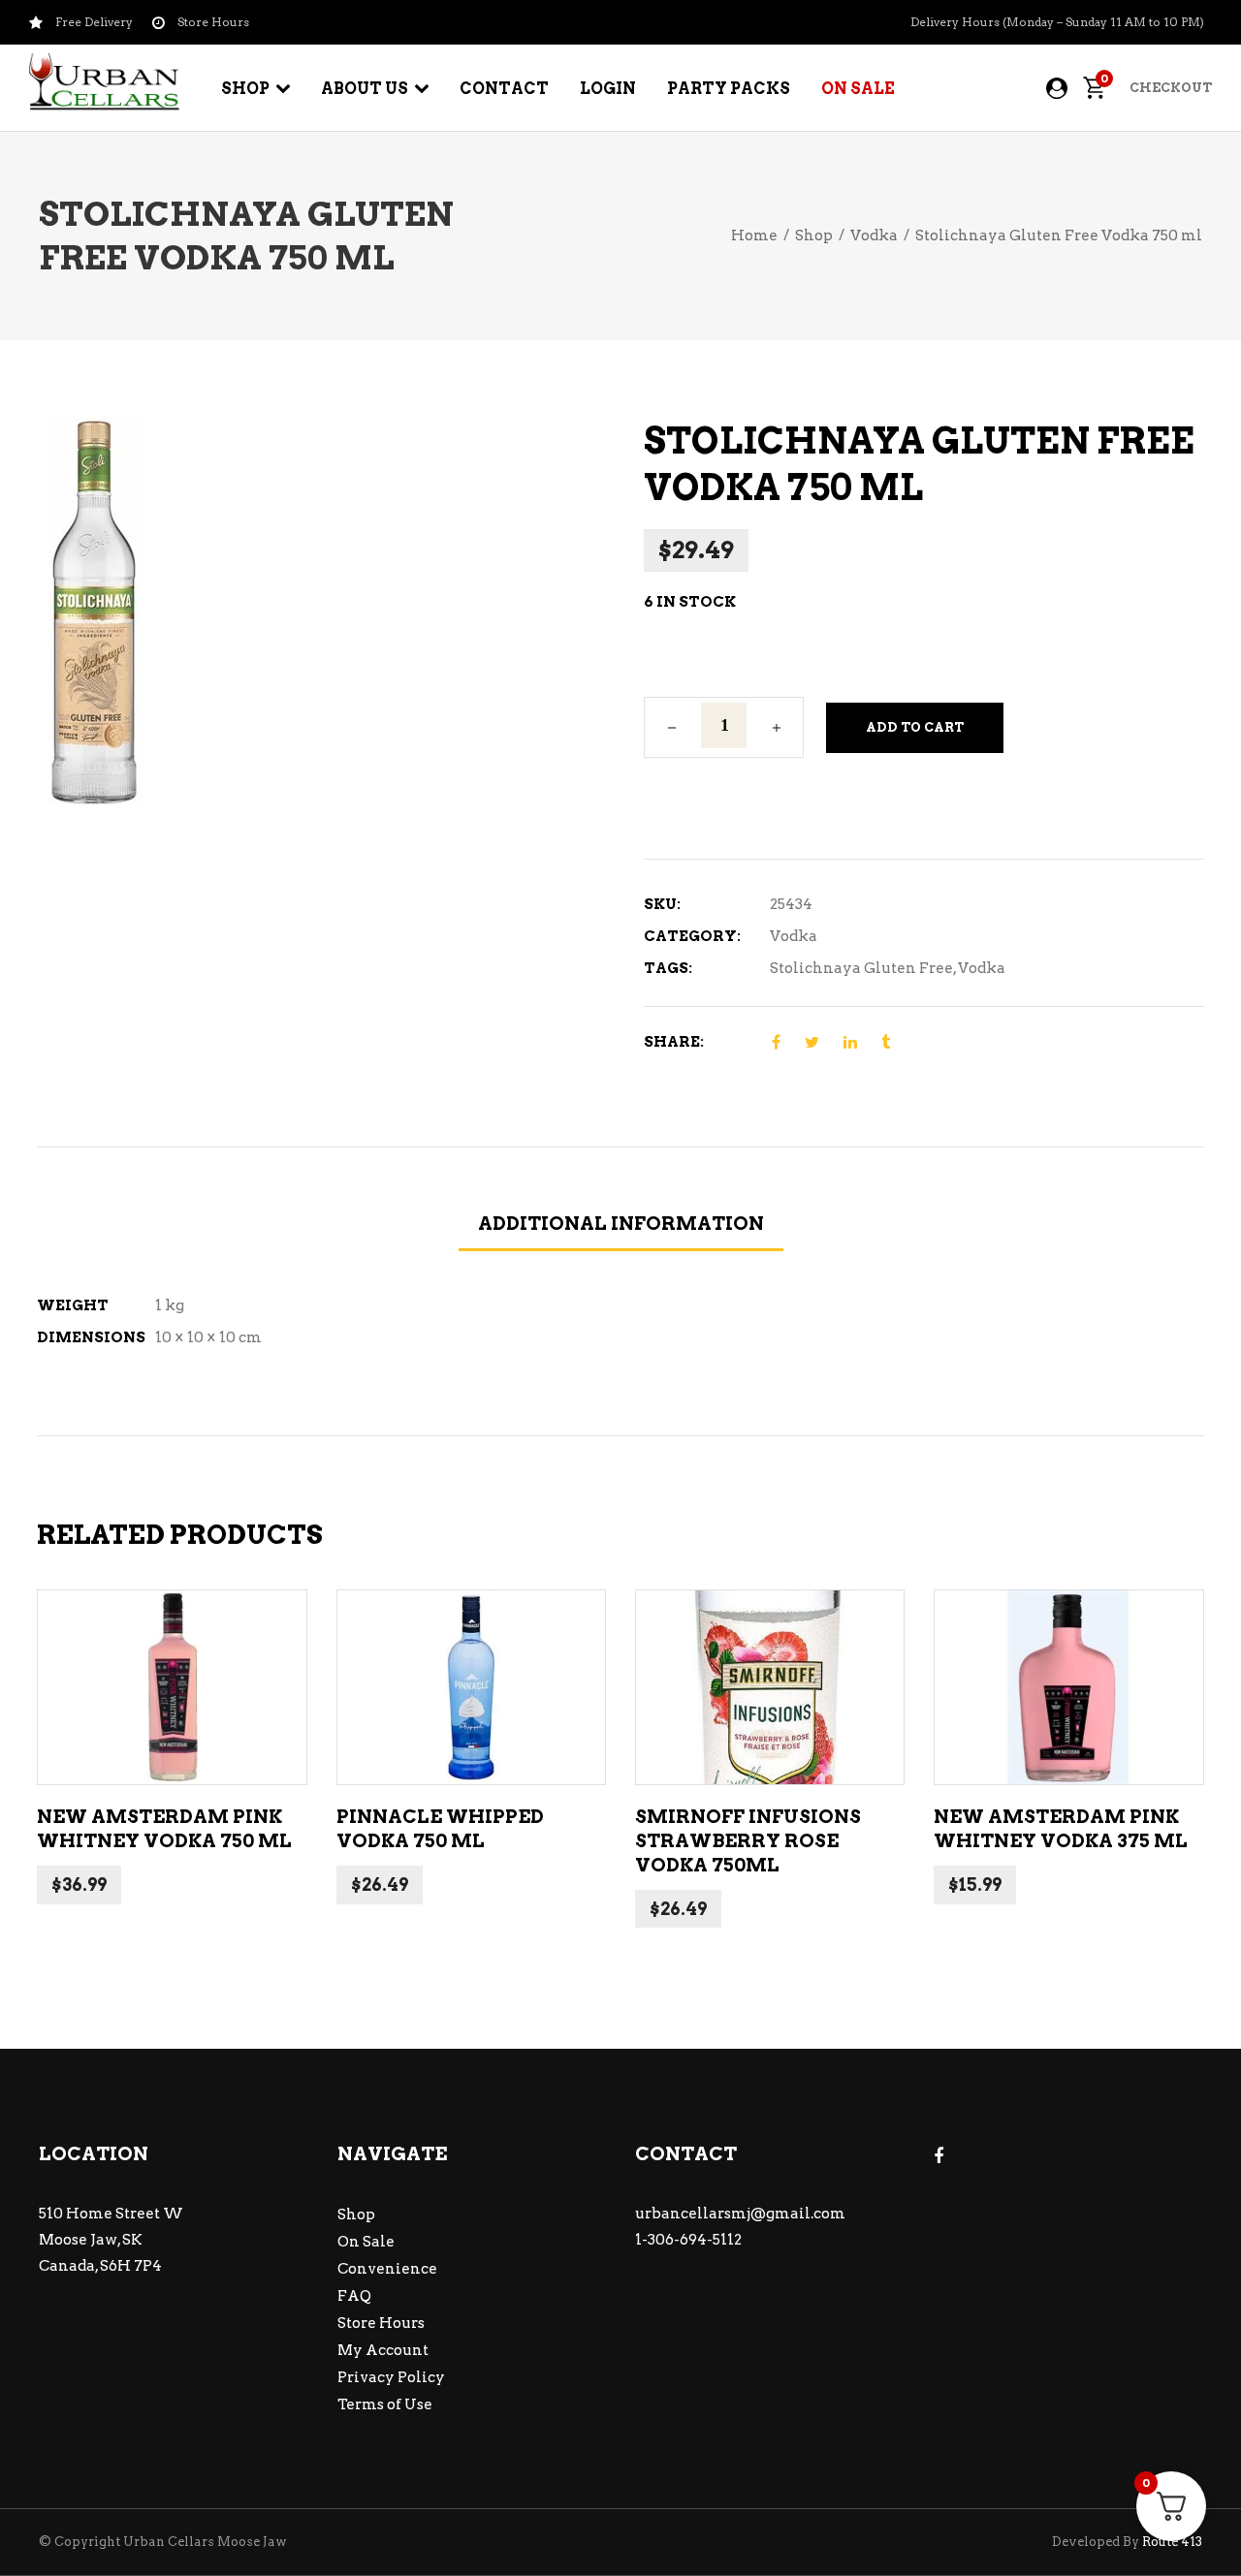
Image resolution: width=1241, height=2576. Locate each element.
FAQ (354, 2296)
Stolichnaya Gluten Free (861, 968)
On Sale (366, 2242)
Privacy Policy (391, 2377)
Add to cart (915, 727)
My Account (383, 2350)
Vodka (874, 236)
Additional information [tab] (621, 1224)
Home (754, 236)
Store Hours (381, 2323)
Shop (814, 236)
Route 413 (1172, 2542)
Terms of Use (385, 2404)
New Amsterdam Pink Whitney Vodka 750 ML (164, 1829)
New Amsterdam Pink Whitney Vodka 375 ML (1061, 1829)
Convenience (387, 2269)
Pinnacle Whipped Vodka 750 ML (440, 1829)
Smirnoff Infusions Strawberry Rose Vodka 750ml (748, 1840)
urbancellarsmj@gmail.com (740, 2214)
